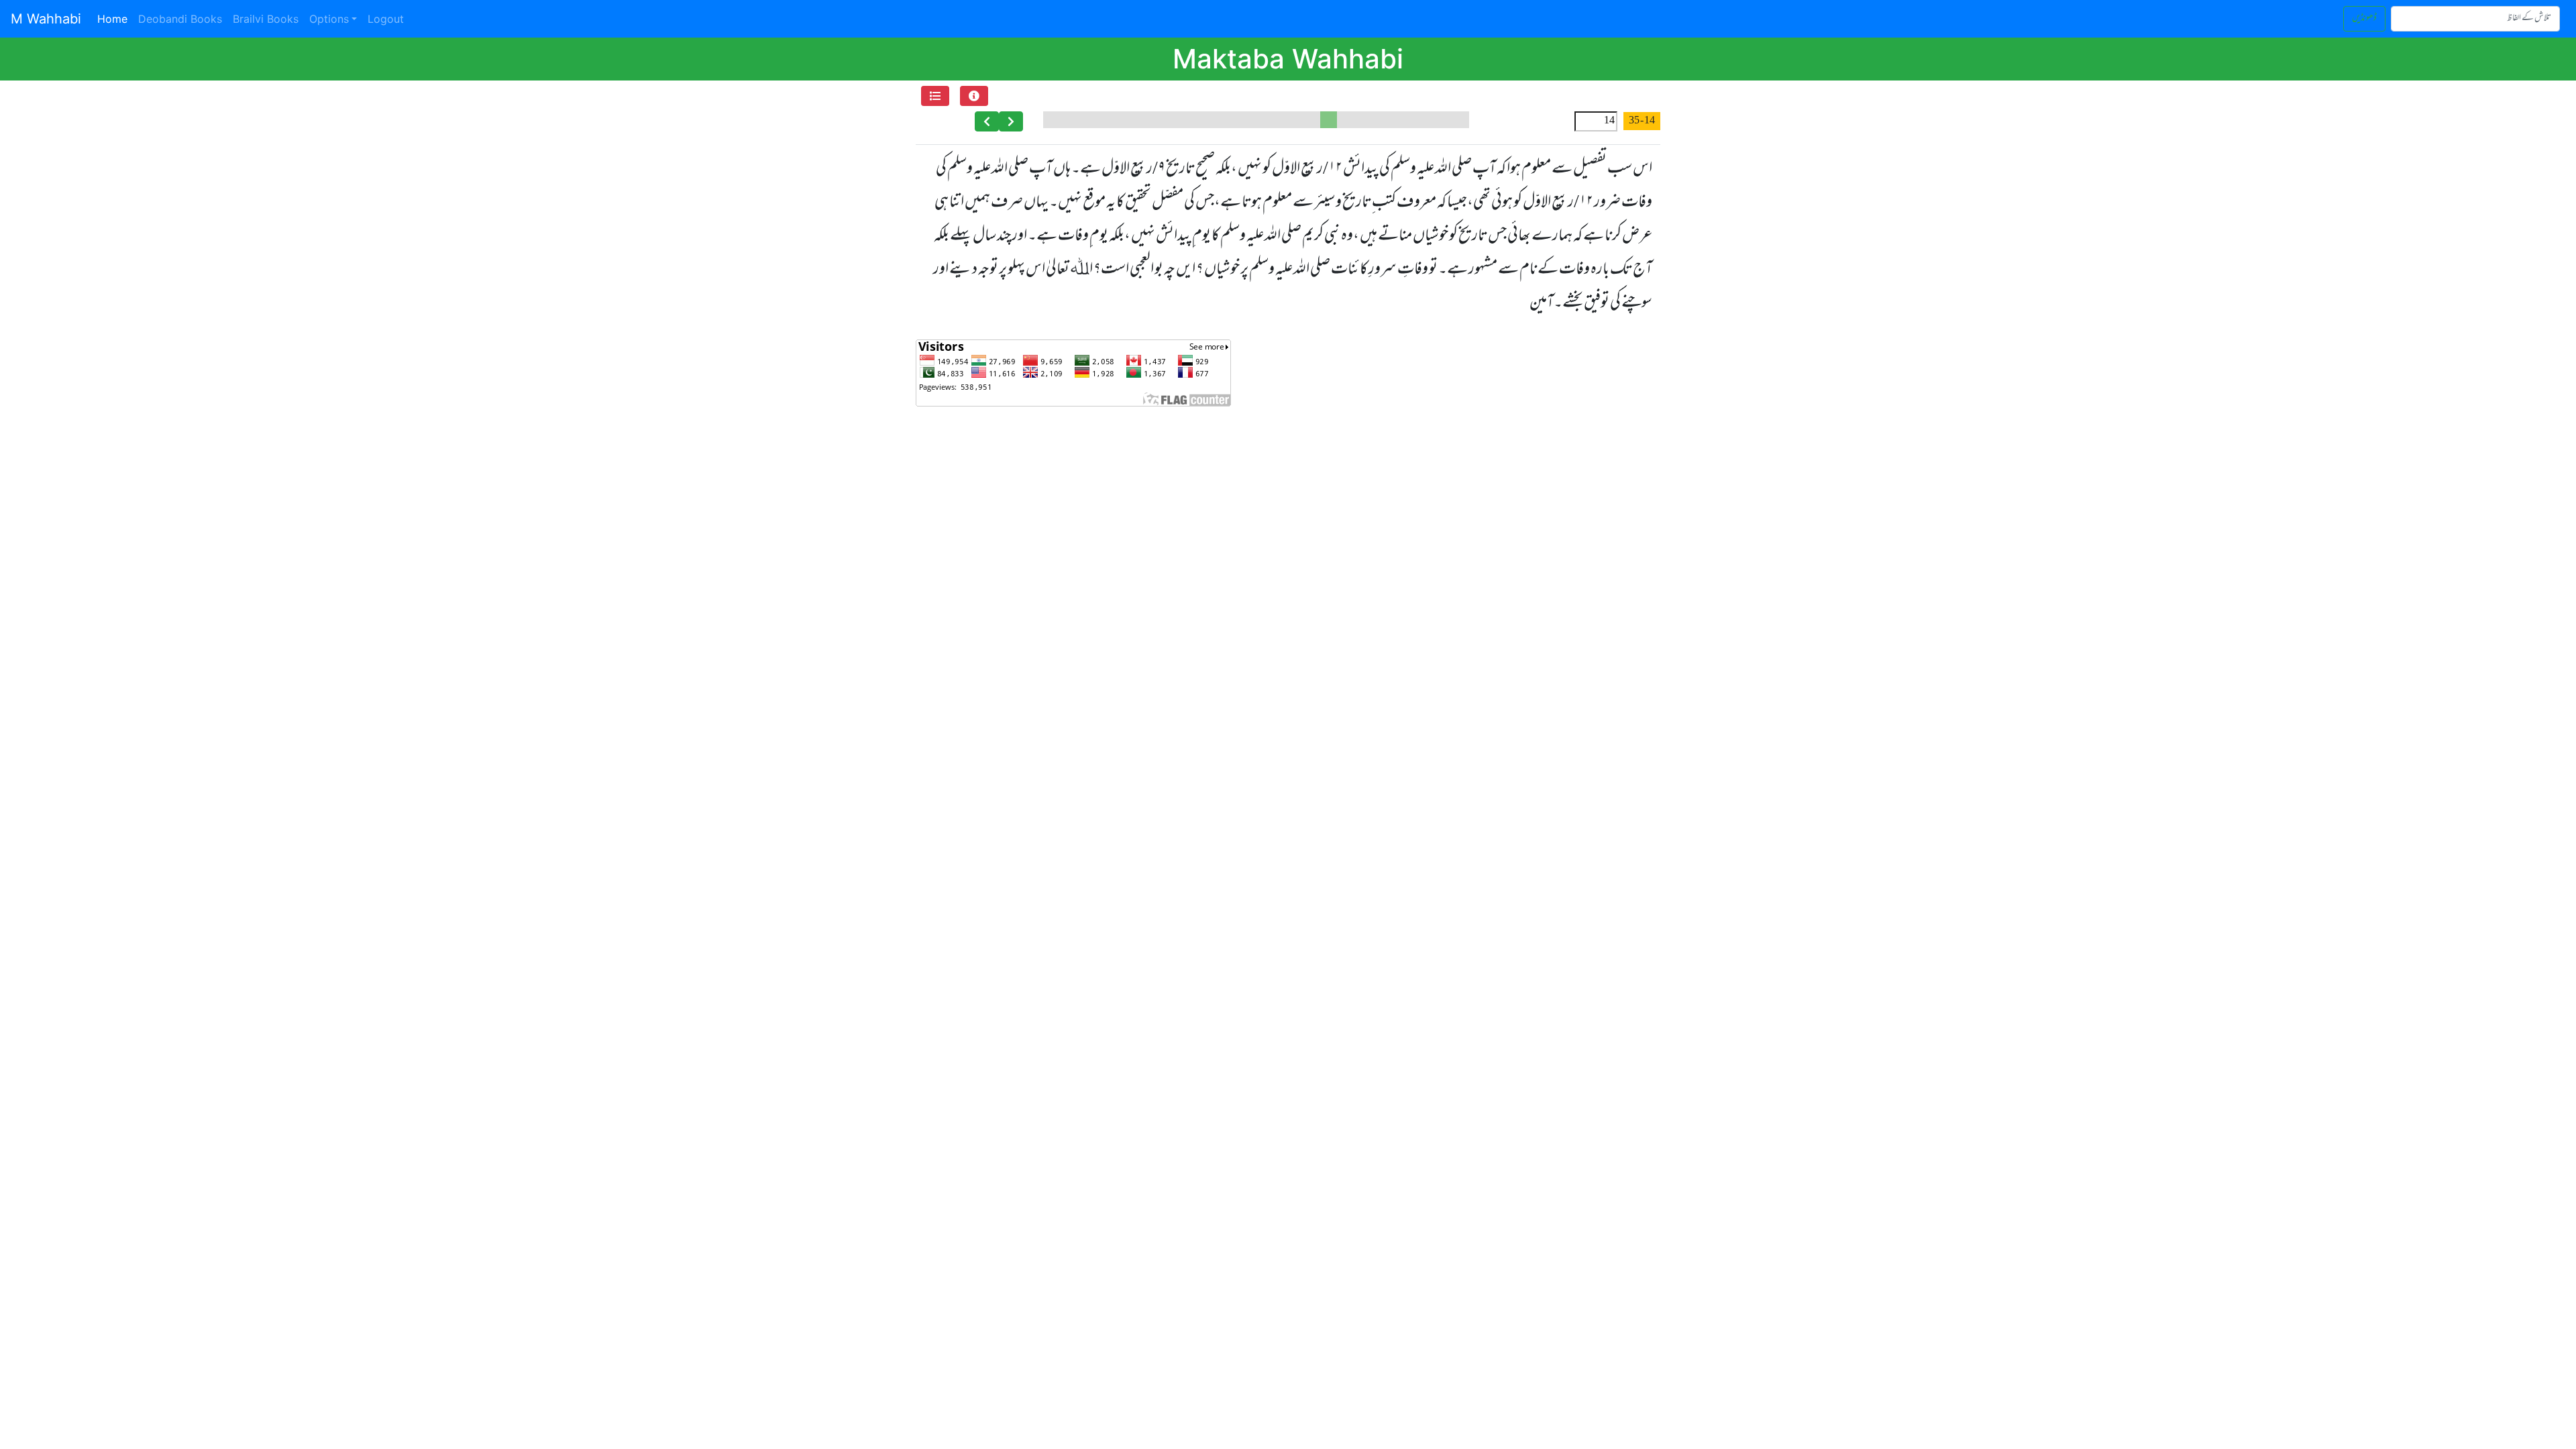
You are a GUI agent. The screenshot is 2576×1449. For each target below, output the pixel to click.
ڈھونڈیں (2364, 18)
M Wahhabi (46, 19)
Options (329, 19)
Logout (386, 19)
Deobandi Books (180, 19)
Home (115, 18)
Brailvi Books (266, 19)
